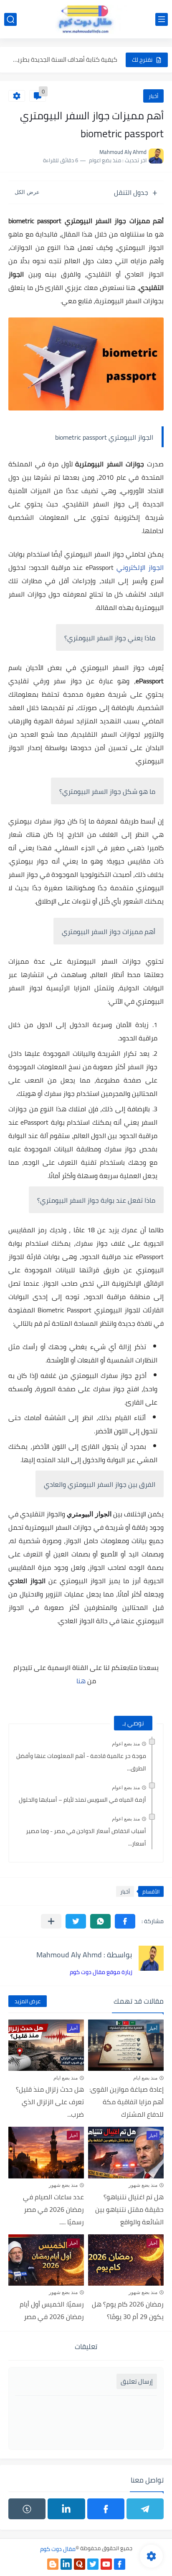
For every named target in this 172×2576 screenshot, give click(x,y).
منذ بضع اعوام (126, 1744)
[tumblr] (27, 2509)
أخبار (153, 96)
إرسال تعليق (137, 2381)
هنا (81, 1681)
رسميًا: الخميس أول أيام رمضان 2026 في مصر (52, 2310)
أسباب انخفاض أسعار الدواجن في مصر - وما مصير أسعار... (86, 1837)
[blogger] (53, 2564)
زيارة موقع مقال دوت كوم (101, 1972)
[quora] (80, 2564)
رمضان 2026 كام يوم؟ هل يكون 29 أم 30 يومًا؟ (128, 2310)
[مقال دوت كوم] (86, 19)
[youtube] (106, 2564)
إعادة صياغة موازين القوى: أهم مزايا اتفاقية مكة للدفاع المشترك (126, 2102)
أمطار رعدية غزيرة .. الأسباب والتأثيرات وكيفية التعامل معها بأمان (65, 60)
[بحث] (10, 19)
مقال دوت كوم (58, 2549)
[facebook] (106, 2509)
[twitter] (93, 2564)
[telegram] (145, 2509)
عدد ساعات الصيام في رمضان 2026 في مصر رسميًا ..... (53, 2209)
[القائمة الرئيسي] (162, 19)
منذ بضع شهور (143, 2185)
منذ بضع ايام (145, 2078)
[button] (125, 1921)
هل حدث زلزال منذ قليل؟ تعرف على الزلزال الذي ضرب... (50, 2102)
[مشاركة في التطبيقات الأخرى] (51, 1921)
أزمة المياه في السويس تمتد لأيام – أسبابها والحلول (82, 1800)
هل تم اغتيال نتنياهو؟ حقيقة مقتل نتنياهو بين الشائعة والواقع (129, 2209)
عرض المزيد (28, 2001)
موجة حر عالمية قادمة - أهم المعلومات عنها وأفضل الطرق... (81, 1762)
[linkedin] (66, 2509)
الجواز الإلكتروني (140, 567)
